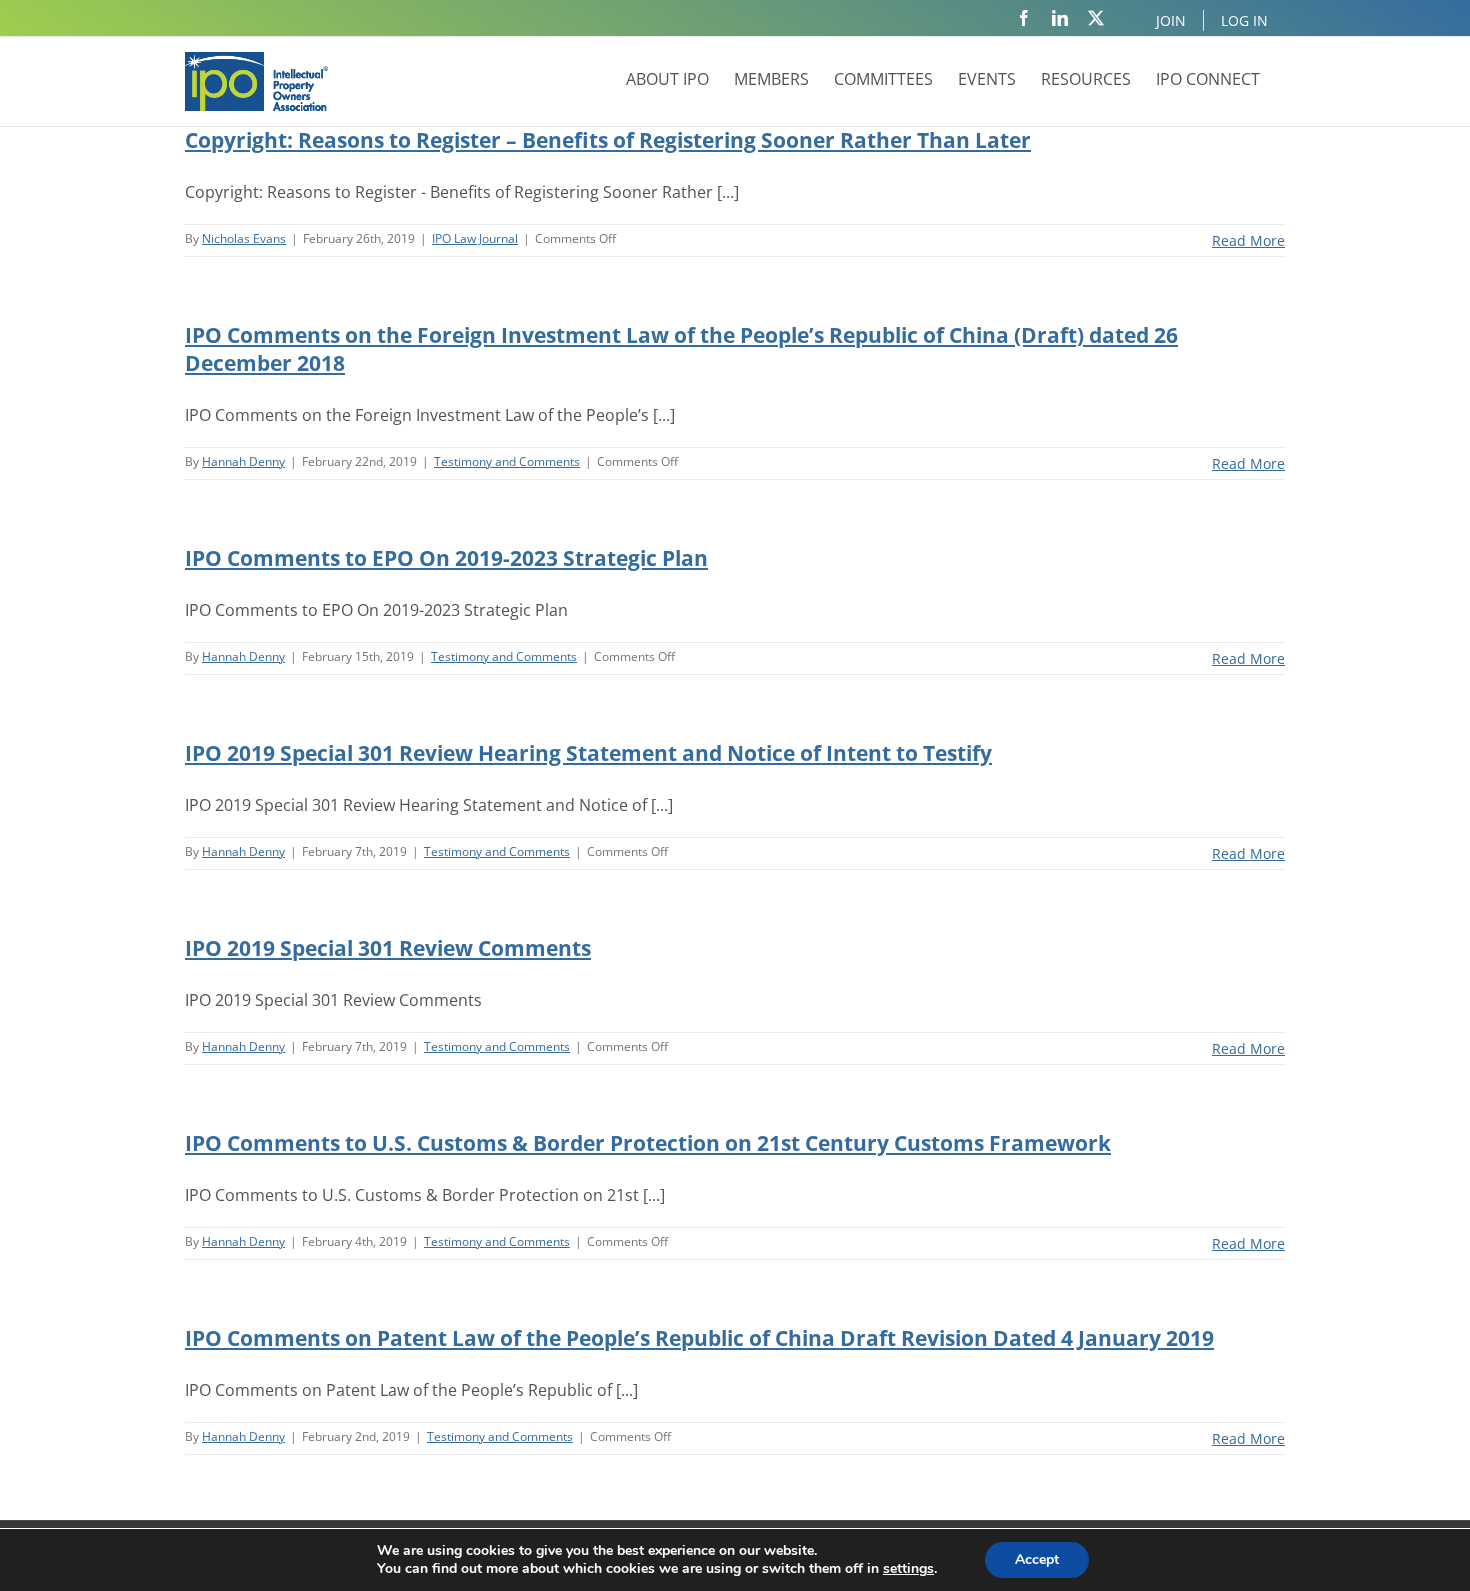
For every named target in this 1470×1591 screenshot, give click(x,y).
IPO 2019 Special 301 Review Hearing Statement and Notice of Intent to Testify (588, 753)
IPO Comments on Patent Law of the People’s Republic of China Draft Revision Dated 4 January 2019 (699, 1338)
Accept (1037, 1559)
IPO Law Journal (475, 238)
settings (908, 1569)
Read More (1248, 240)
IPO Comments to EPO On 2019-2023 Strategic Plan (446, 558)
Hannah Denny (243, 461)
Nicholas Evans (244, 238)
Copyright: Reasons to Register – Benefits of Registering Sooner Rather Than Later (608, 140)
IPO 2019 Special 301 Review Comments (388, 948)
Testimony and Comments (507, 461)
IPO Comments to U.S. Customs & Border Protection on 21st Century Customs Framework (648, 1143)
